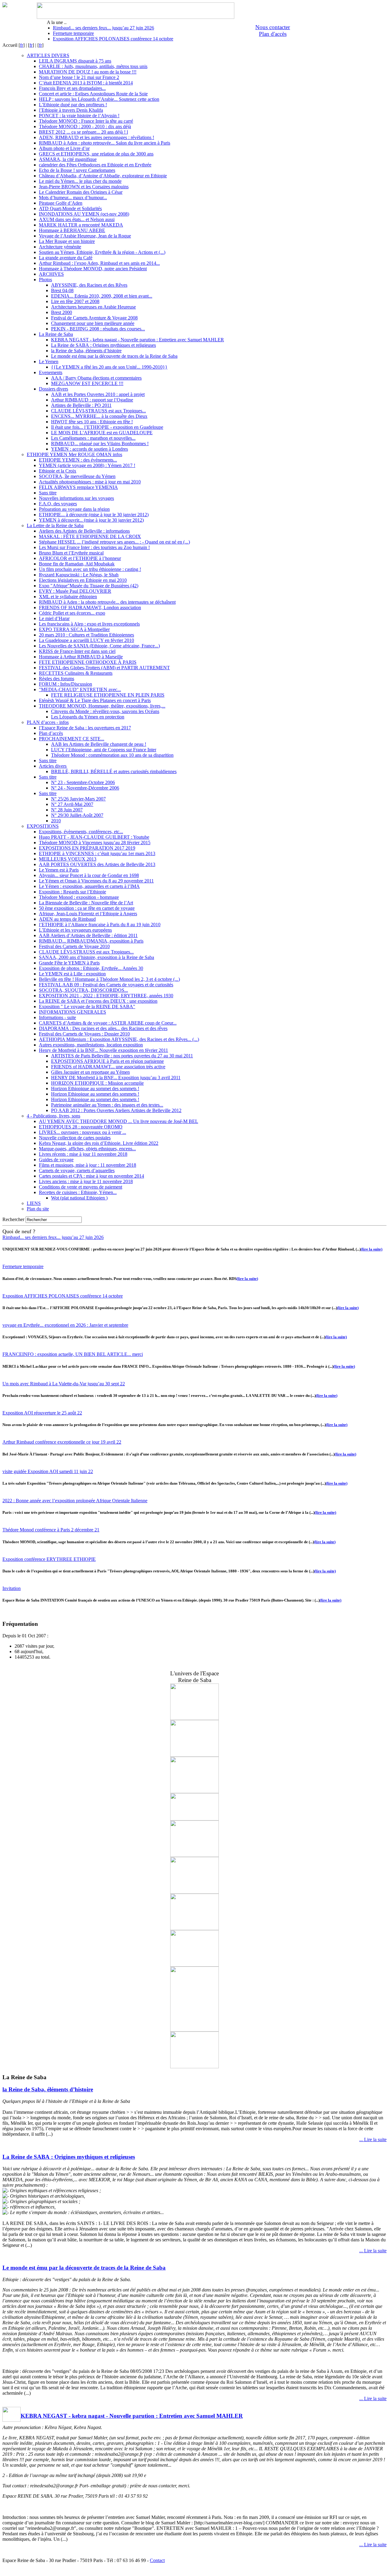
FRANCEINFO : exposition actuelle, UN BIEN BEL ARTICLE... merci (73, 1354)
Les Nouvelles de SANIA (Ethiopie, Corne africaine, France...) (99, 646)
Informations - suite (57, 1017)
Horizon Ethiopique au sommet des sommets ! (95, 1088)
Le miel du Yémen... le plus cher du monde (80, 181)
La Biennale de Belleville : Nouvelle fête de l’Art (86, 903)
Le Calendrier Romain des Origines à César (81, 192)
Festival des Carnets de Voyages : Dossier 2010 (84, 1034)
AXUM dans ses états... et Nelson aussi (77, 219)
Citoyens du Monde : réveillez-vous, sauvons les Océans (105, 711)
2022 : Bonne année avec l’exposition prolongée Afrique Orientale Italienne (75, 1501)
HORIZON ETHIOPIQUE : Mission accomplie (97, 1083)
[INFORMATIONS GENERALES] (194, 1855)
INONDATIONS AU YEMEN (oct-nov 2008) (84, 214)
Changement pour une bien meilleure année (93, 323)
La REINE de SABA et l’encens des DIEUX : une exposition (98, 1001)
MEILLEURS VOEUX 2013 (68, 859)
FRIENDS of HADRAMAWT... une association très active (108, 1067)
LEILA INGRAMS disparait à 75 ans (75, 61)
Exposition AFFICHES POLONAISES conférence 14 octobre (113, 39)
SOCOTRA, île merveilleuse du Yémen (77, 476)
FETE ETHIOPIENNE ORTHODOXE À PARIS (88, 662)
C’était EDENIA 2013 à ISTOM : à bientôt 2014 (86, 83)
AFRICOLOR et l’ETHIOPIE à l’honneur (80, 558)
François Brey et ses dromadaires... (72, 88)
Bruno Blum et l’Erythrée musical (71, 553)
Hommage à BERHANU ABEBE (72, 230)
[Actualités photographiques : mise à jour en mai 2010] (194, 1755)
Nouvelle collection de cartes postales (75, 1138)
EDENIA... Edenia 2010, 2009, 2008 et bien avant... (102, 296)
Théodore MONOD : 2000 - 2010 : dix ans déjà (85, 126)
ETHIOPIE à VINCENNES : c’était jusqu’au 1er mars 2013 (97, 853)
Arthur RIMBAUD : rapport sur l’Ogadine (92, 400)
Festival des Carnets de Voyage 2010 (74, 946)
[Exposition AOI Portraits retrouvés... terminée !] (194, 1819)
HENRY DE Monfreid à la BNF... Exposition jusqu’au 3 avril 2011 (116, 1078)
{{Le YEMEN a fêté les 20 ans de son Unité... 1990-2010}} (109, 367)
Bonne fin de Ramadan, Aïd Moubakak (77, 564)
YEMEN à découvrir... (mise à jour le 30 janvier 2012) (91, 520)
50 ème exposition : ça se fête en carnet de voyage (87, 908)
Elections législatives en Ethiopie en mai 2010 (83, 580)
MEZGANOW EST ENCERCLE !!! (87, 383)
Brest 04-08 (62, 290)
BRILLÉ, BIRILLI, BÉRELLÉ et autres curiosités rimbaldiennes (114, 771)
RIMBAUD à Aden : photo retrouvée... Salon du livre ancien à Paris (105, 143)
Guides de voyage (56, 1160)
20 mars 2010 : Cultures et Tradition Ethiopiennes (86, 635)
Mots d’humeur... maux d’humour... (73, 198)
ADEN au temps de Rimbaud (67, 919)
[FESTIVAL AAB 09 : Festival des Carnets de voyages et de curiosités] (194, 1718)
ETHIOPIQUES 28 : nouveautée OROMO (81, 1127)
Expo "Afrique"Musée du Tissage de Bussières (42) (89, 586)
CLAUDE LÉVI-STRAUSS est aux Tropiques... (98, 411)
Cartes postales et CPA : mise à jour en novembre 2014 (91, 1176)
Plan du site (38, 1209)
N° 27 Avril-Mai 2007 (72, 804)
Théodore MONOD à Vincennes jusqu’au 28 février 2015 (95, 843)
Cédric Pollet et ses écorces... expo (72, 613)
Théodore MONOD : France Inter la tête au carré (86, 121)
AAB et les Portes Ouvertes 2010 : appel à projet (98, 394)
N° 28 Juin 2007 (67, 810)
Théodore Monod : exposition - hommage (79, 897)
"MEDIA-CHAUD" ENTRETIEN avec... (80, 689)
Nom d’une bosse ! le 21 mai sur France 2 (79, 77)
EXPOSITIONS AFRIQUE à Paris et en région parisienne (107, 1061)
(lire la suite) (372, 1249)
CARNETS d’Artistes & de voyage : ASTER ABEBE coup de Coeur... (108, 1023)
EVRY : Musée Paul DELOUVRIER (75, 591)
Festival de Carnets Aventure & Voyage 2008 (94, 318)
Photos (45, 280)
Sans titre (48, 493)
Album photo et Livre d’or (64, 148)
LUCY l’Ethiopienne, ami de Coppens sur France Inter (104, 750)
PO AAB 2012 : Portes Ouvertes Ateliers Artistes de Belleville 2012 (116, 1110)
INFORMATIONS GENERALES (72, 1012)
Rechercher (13, 1219)
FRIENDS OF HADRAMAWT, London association (90, 607)
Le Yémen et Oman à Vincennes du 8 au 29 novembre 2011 (96, 881)
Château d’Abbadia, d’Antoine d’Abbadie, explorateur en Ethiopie (103, 176)
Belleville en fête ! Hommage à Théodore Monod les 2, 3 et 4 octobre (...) (109, 979)
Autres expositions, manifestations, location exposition (91, 1045)
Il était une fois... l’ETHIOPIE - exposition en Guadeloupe (107, 427)
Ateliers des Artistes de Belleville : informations (84, 531)
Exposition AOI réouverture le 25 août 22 (42, 1413)
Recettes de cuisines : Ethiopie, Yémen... (78, 1192)
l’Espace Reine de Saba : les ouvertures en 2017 (85, 728)
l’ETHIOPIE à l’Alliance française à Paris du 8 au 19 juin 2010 (100, 925)
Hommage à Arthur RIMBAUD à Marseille (81, 657)
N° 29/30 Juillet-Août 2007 (77, 815)
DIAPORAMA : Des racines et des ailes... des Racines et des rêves (103, 1028)
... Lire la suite (373, 2139)
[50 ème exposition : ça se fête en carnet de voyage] (194, 2030)
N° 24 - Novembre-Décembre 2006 (85, 788)
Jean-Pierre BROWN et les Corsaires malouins (84, 187)
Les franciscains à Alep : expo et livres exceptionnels (89, 624)
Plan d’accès (51, 733)
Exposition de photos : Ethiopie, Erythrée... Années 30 (91, 968)
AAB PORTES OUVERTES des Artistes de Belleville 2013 (97, 864)
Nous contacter (273, 27)
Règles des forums (57, 679)
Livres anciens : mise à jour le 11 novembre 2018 (86, 1181)
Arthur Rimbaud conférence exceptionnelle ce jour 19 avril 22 (62, 1442)
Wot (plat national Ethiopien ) (79, 1198)
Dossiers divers (53, 389)
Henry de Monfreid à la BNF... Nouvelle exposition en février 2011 (103, 1050)
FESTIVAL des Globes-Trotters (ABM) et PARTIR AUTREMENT (104, 668)
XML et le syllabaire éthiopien (68, 597)
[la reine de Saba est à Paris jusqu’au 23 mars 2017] (194, 1791)
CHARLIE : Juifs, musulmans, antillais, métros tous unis (93, 66)
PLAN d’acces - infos (48, 722)
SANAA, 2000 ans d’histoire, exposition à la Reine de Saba (96, 957)
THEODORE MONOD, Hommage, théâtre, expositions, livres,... (102, 706)
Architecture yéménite (60, 247)
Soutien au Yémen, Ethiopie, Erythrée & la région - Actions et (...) (102, 252)
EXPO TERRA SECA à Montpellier (74, 629)
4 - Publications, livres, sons (53, 1116)
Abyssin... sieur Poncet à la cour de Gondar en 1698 (89, 875)
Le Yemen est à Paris (59, 870)
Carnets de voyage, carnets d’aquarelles (77, 1170)
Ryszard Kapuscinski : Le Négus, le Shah (79, 575)
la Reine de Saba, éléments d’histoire (86, 351)
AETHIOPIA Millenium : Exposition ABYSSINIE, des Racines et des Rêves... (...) (119, 1039)
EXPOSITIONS (43, 826)
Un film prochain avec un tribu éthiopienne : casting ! (90, 569)
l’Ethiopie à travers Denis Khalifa (71, 110)
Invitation (12, 1588)
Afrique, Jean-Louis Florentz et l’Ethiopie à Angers (88, 914)
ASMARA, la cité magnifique (68, 159)
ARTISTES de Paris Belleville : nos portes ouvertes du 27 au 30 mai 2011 (122, 1056)
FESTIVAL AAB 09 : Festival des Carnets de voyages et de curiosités (106, 985)
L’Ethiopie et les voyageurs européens (75, 930)
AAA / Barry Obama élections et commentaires (96, 378)
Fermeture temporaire (73, 33)
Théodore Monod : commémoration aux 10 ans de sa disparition (112, 755)
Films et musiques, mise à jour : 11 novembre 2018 (88, 1165)
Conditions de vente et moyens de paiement (81, 1187)
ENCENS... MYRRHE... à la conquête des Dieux (99, 416)
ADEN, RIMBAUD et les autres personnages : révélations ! (96, 137)
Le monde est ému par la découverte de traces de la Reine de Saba (114, 356)
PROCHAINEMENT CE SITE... (72, 739)
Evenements (51, 372)
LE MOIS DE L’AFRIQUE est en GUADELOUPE (102, 433)
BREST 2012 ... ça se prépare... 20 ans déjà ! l (83, 132)
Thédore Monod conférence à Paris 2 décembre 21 (51, 1530)
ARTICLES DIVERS (48, 55)
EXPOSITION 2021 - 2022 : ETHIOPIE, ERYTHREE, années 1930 (106, 996)
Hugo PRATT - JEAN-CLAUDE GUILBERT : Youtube (94, 837)
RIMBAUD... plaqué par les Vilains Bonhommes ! (100, 444)
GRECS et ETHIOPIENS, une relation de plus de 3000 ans (96, 154)
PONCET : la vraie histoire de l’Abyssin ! (79, 116)
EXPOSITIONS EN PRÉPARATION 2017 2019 (87, 848)
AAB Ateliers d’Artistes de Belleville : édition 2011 (88, 935)
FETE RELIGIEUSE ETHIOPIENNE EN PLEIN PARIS (108, 695)
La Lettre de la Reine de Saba (55, 525)
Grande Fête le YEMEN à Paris (69, 963)
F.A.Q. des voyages (58, 504)
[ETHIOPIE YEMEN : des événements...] (194, 1928)
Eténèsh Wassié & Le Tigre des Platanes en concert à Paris (95, 700)
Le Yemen (49, 362)
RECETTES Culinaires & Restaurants (76, 673)
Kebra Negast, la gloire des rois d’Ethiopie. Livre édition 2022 (99, 1143)
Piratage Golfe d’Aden (61, 203)
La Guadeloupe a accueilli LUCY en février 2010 (86, 640)
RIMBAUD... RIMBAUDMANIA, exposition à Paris (91, 941)
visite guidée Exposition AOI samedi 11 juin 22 (48, 1471)
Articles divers (53, 766)
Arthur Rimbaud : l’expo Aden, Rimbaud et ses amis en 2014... (99, 263)
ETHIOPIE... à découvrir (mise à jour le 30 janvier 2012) (94, 515)
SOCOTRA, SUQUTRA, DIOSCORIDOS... (83, 990)
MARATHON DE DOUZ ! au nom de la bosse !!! (88, 72)
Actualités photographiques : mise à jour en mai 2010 (90, 482)
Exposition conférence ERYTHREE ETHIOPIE (49, 1559)
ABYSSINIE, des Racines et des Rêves (89, 285)
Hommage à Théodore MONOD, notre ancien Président (93, 269)
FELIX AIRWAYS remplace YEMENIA (78, 487)
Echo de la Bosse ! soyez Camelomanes (77, 170)
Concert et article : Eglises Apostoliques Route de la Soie (93, 94)
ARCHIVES (51, 274)
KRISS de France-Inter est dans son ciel (77, 651)
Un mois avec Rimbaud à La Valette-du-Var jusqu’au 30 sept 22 (64, 1384)
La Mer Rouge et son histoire (67, 241)
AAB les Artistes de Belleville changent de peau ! (99, 744)
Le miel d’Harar (54, 618)
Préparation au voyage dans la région (74, 509)
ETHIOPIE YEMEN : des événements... (78, 460)
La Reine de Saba (56, 334)
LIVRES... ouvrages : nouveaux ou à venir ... (83, 1132)
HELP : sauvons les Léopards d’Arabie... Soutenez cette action (99, 99)
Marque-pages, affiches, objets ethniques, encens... (87, 1149)
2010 (56, 821)
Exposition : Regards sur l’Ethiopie (72, 892)
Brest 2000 (62, 312)
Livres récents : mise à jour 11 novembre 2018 (83, 1154)
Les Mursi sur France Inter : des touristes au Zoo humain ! (94, 547)
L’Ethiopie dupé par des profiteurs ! (73, 105)
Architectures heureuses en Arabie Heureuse (93, 307)
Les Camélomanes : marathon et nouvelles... (93, 438)
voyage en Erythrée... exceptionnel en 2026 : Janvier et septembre (65, 1325)
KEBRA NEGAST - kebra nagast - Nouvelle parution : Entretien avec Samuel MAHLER (138, 340)
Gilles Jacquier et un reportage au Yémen (90, 1072)
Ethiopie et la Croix (58, 471)
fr (22, 45)
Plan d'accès (273, 34)
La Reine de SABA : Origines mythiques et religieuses (103, 345)
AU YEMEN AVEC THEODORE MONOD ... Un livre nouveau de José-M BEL (119, 1121)
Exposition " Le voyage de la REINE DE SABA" (87, 1007)
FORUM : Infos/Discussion (65, 684)
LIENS (34, 1203)
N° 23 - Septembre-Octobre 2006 (83, 782)
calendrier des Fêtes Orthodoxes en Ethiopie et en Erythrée (95, 165)
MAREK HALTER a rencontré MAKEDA (81, 225)
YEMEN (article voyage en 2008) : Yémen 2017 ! (87, 465)
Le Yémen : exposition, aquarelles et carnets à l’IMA (89, 886)
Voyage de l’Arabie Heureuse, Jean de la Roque (85, 236)
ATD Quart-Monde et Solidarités (70, 208)
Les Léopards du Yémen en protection (88, 717)
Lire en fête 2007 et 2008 (75, 301)
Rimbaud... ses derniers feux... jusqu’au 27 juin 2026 (103, 28)
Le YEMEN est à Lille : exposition (72, 974)
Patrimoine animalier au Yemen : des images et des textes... (107, 1105)
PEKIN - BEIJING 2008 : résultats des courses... (98, 329)
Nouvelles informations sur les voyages (76, 498)
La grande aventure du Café (66, 258)
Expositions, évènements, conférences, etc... (81, 832)
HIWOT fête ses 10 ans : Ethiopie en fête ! (92, 422)
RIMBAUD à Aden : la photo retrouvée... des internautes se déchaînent (107, 602)
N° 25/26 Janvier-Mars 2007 (78, 799)
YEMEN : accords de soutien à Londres (90, 449)
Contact (157, 2560)
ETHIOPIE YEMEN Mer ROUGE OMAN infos (74, 454)
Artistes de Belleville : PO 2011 (81, 405)
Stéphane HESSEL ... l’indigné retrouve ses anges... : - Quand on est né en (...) (114, 542)
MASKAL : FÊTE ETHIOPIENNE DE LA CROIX (90, 536)
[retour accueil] (5, 6)
